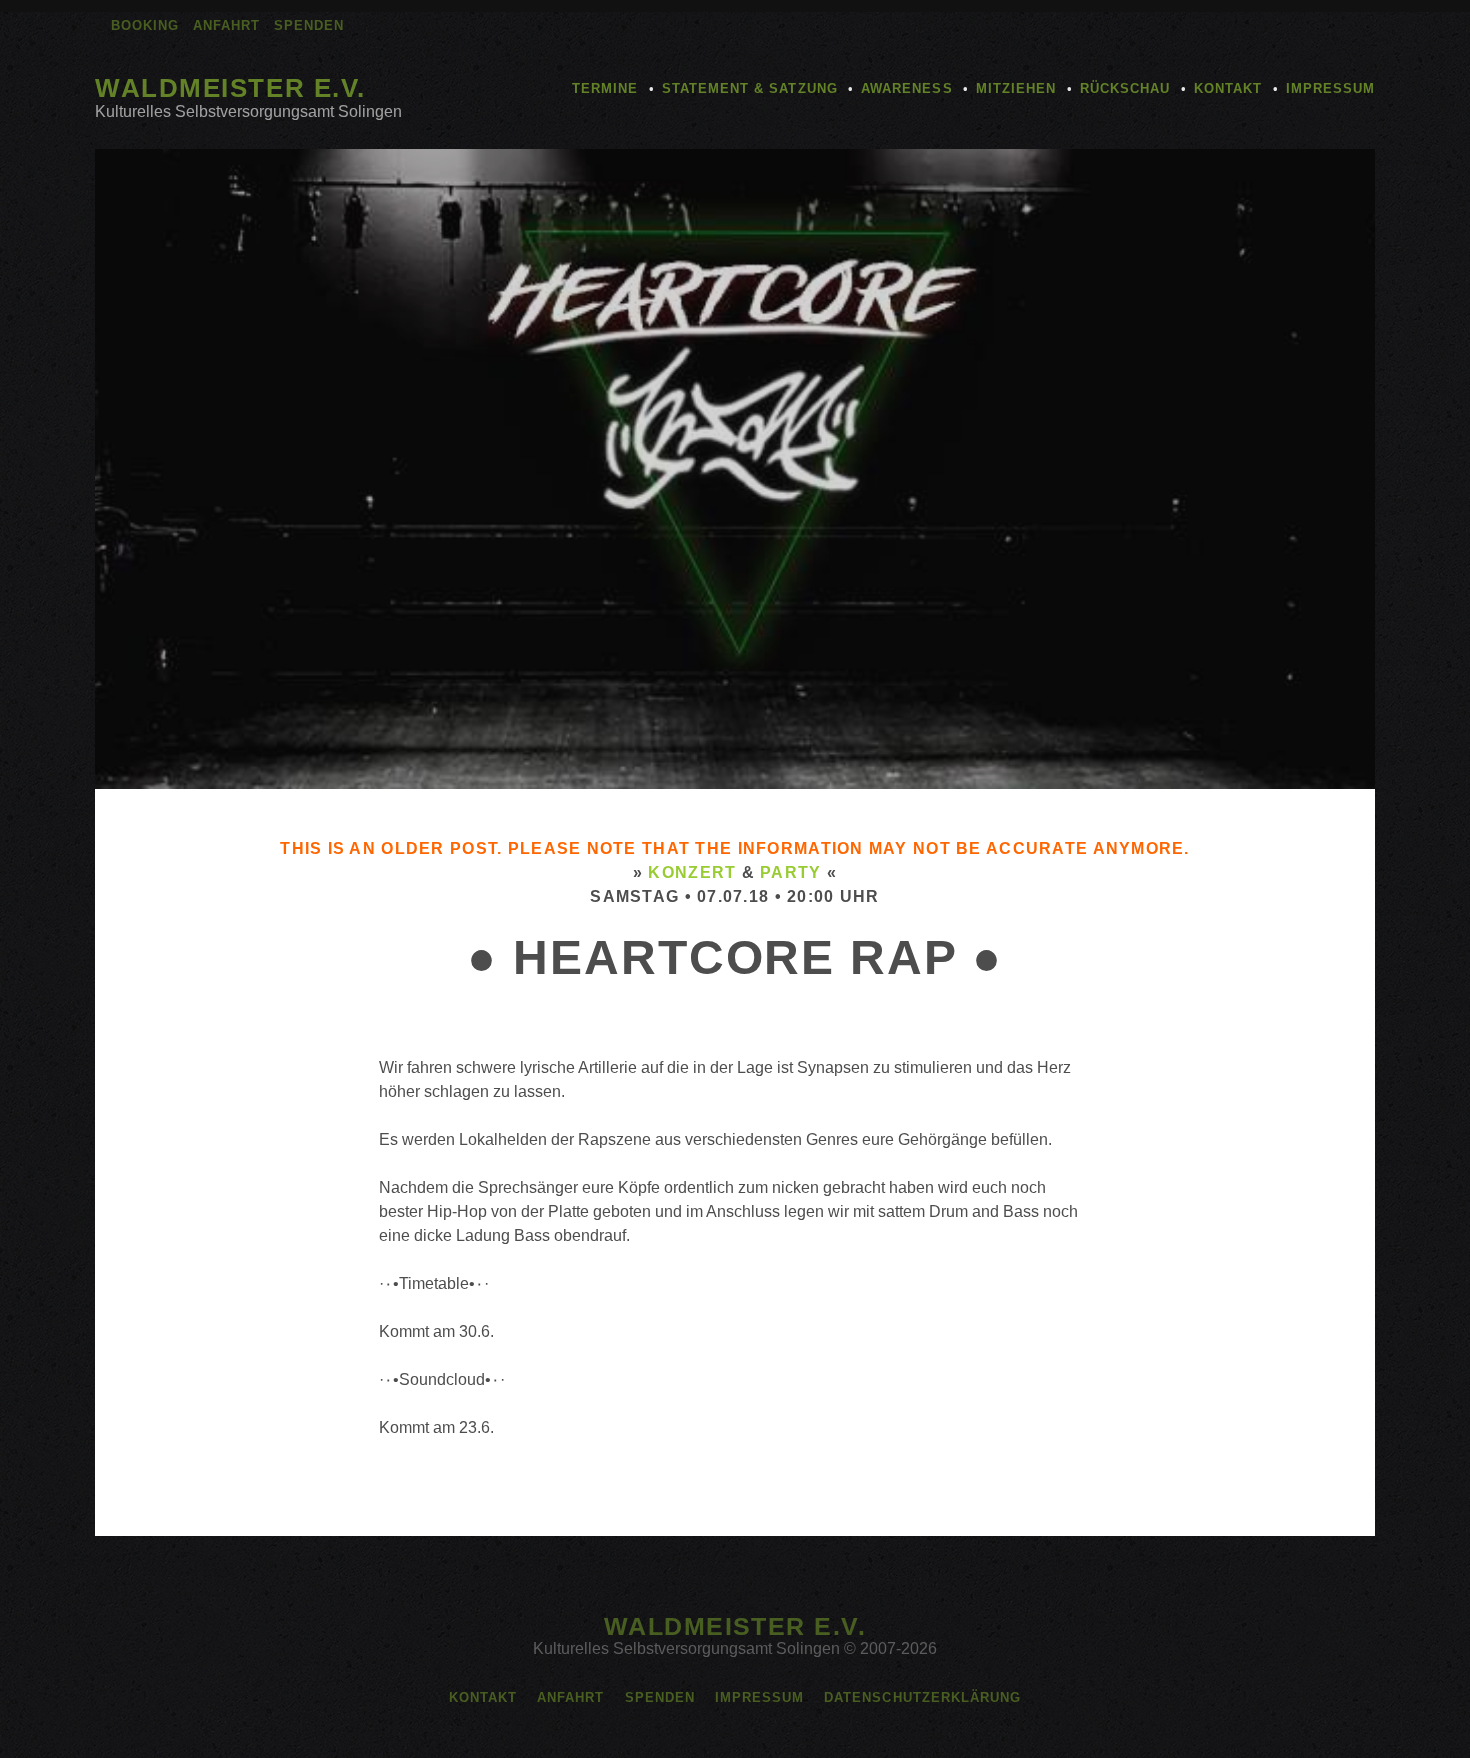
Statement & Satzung (750, 88)
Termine (605, 88)
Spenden (309, 25)
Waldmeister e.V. (230, 88)
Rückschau (1125, 88)
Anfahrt (226, 25)
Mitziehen (1016, 88)
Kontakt (1228, 88)
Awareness (906, 88)
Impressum (1330, 88)
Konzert (692, 872)
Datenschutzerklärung (922, 1697)
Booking (145, 25)
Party (790, 872)
